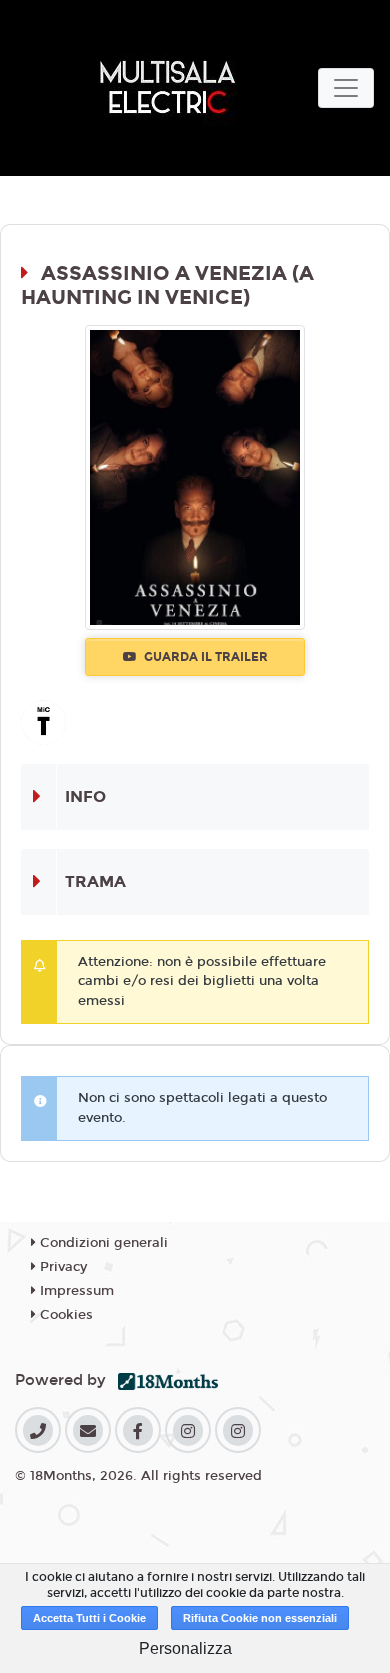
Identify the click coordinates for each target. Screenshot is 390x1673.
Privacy (61, 1267)
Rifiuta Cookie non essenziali (260, 1618)
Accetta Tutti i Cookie (89, 1618)
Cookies (64, 1315)
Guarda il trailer (204, 657)
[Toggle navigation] (346, 88)
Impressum (75, 1291)
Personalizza (185, 1648)
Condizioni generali (102, 1243)
